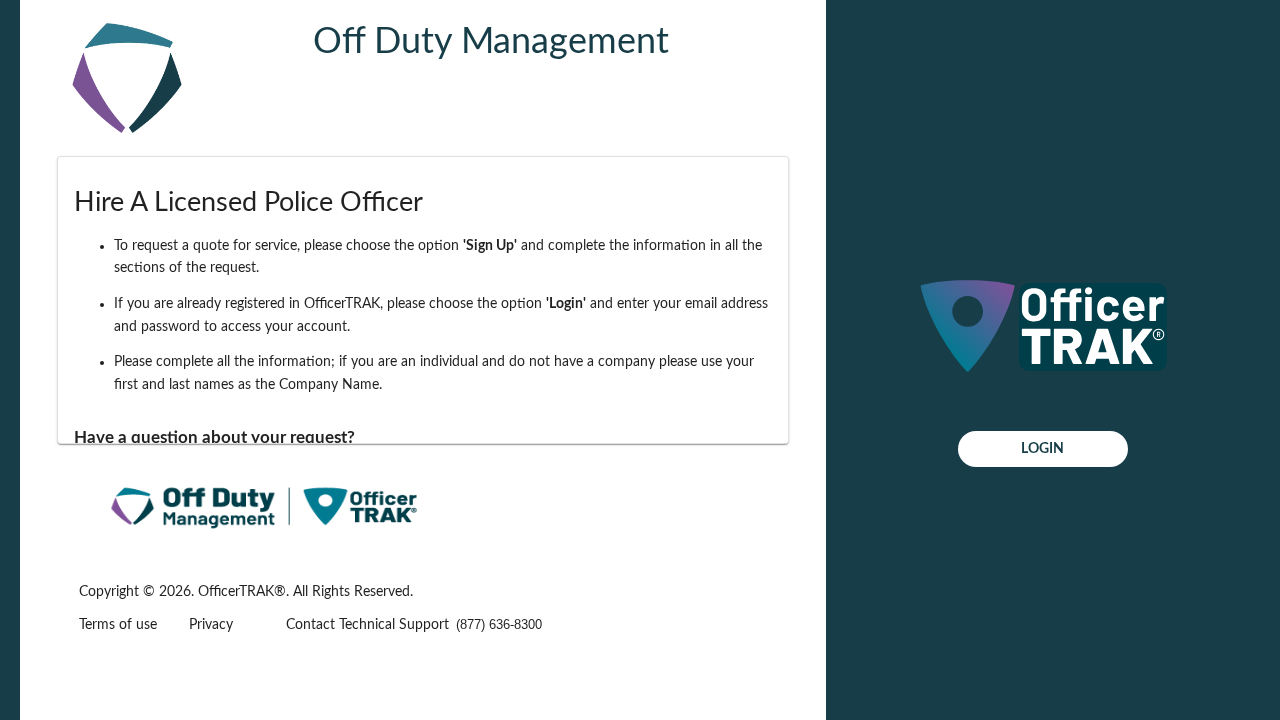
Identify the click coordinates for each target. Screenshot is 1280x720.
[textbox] (514, 624)
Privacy (211, 625)
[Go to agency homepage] (127, 144)
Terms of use (118, 625)
